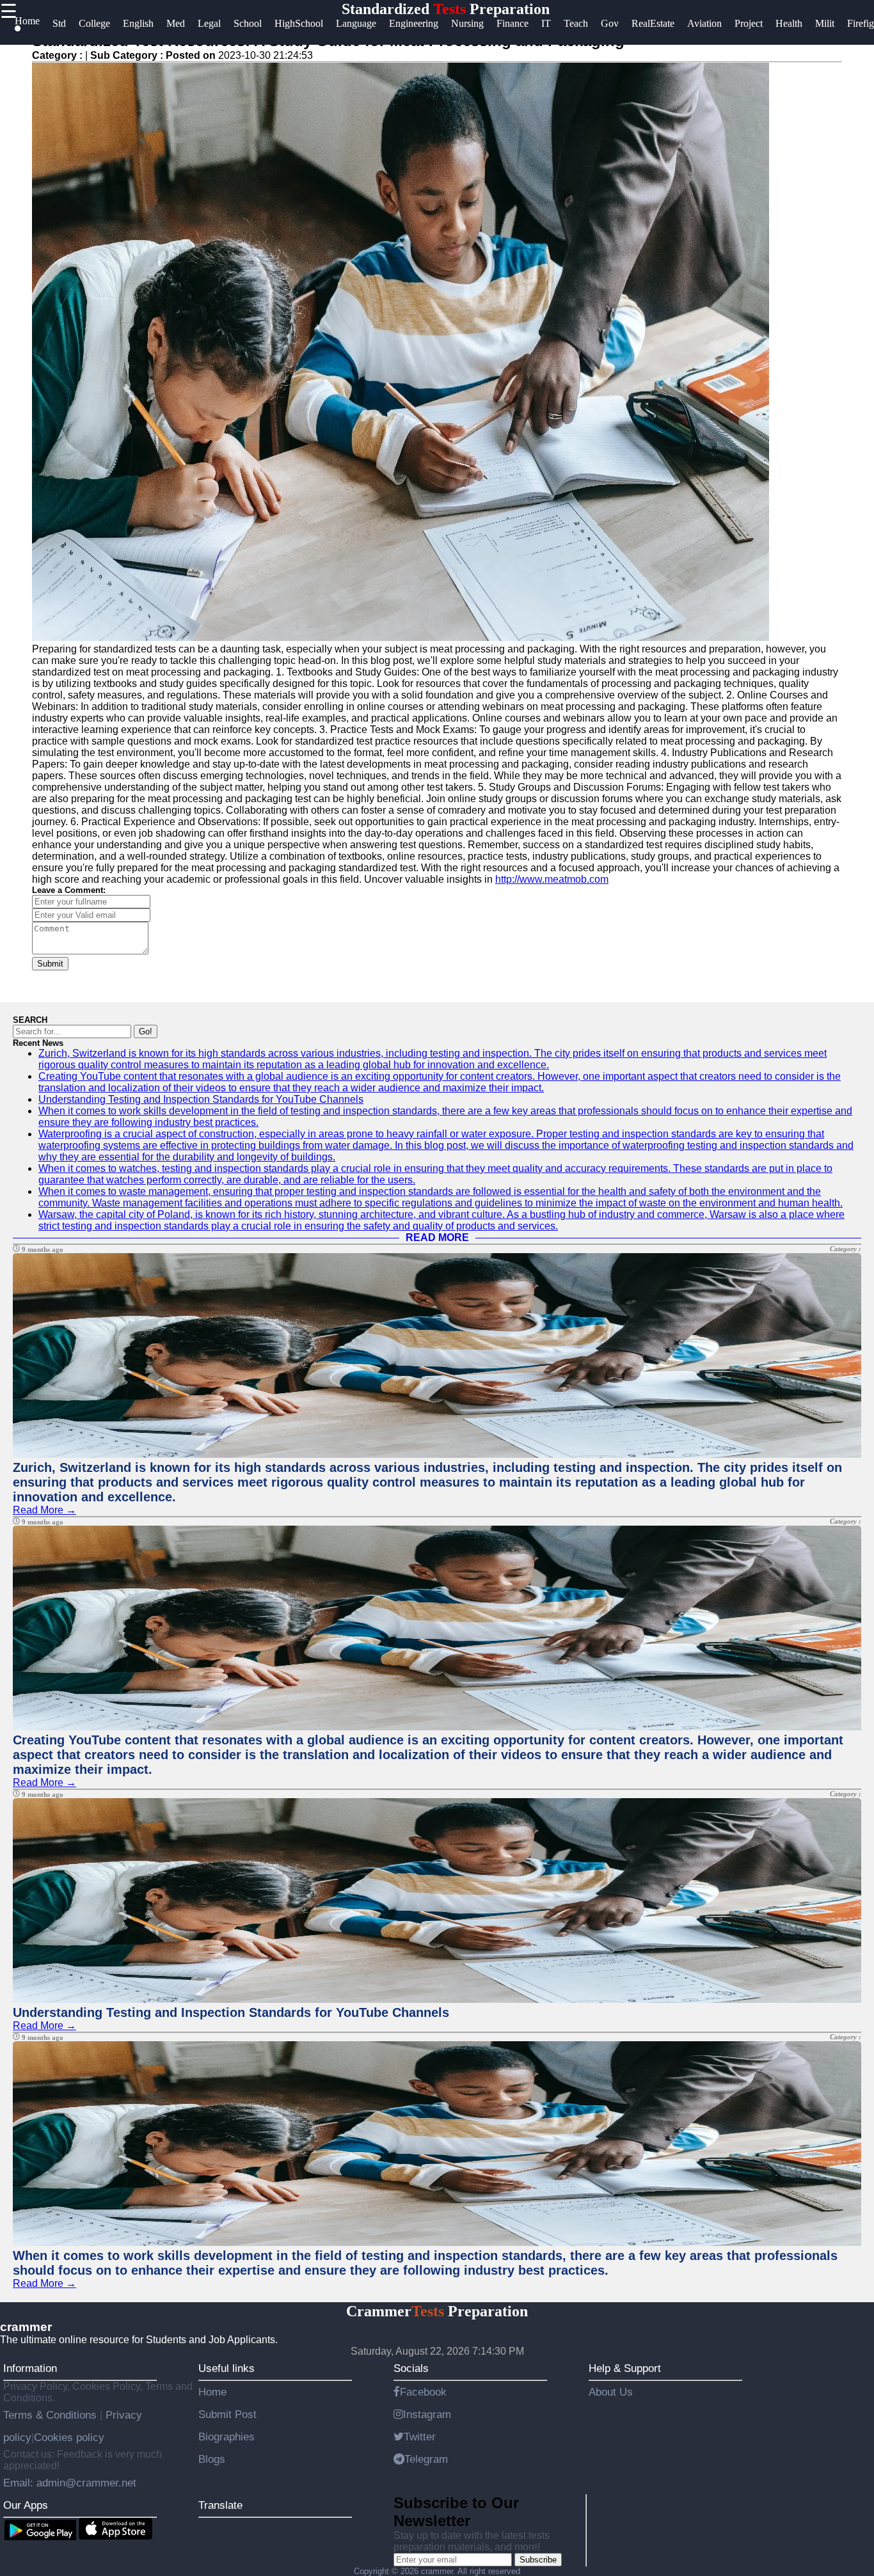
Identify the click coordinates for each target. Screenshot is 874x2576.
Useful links (226, 2368)
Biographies (226, 2437)
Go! (146, 1031)
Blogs (212, 2459)
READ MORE (437, 1237)
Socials (411, 2368)
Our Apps (26, 2505)
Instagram (427, 2414)
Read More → (44, 1510)
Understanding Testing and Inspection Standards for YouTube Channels (201, 1099)
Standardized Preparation (446, 9)
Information (30, 2368)
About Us (611, 2392)
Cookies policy (69, 2437)
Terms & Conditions (52, 2415)
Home (212, 2392)
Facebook (423, 2392)
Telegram (426, 2459)
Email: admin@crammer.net (70, 2483)
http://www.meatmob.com (552, 879)
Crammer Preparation (437, 2311)
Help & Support (625, 2368)
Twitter (420, 2437)
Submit (50, 964)
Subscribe (538, 2560)
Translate (220, 2505)
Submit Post (227, 2414)
